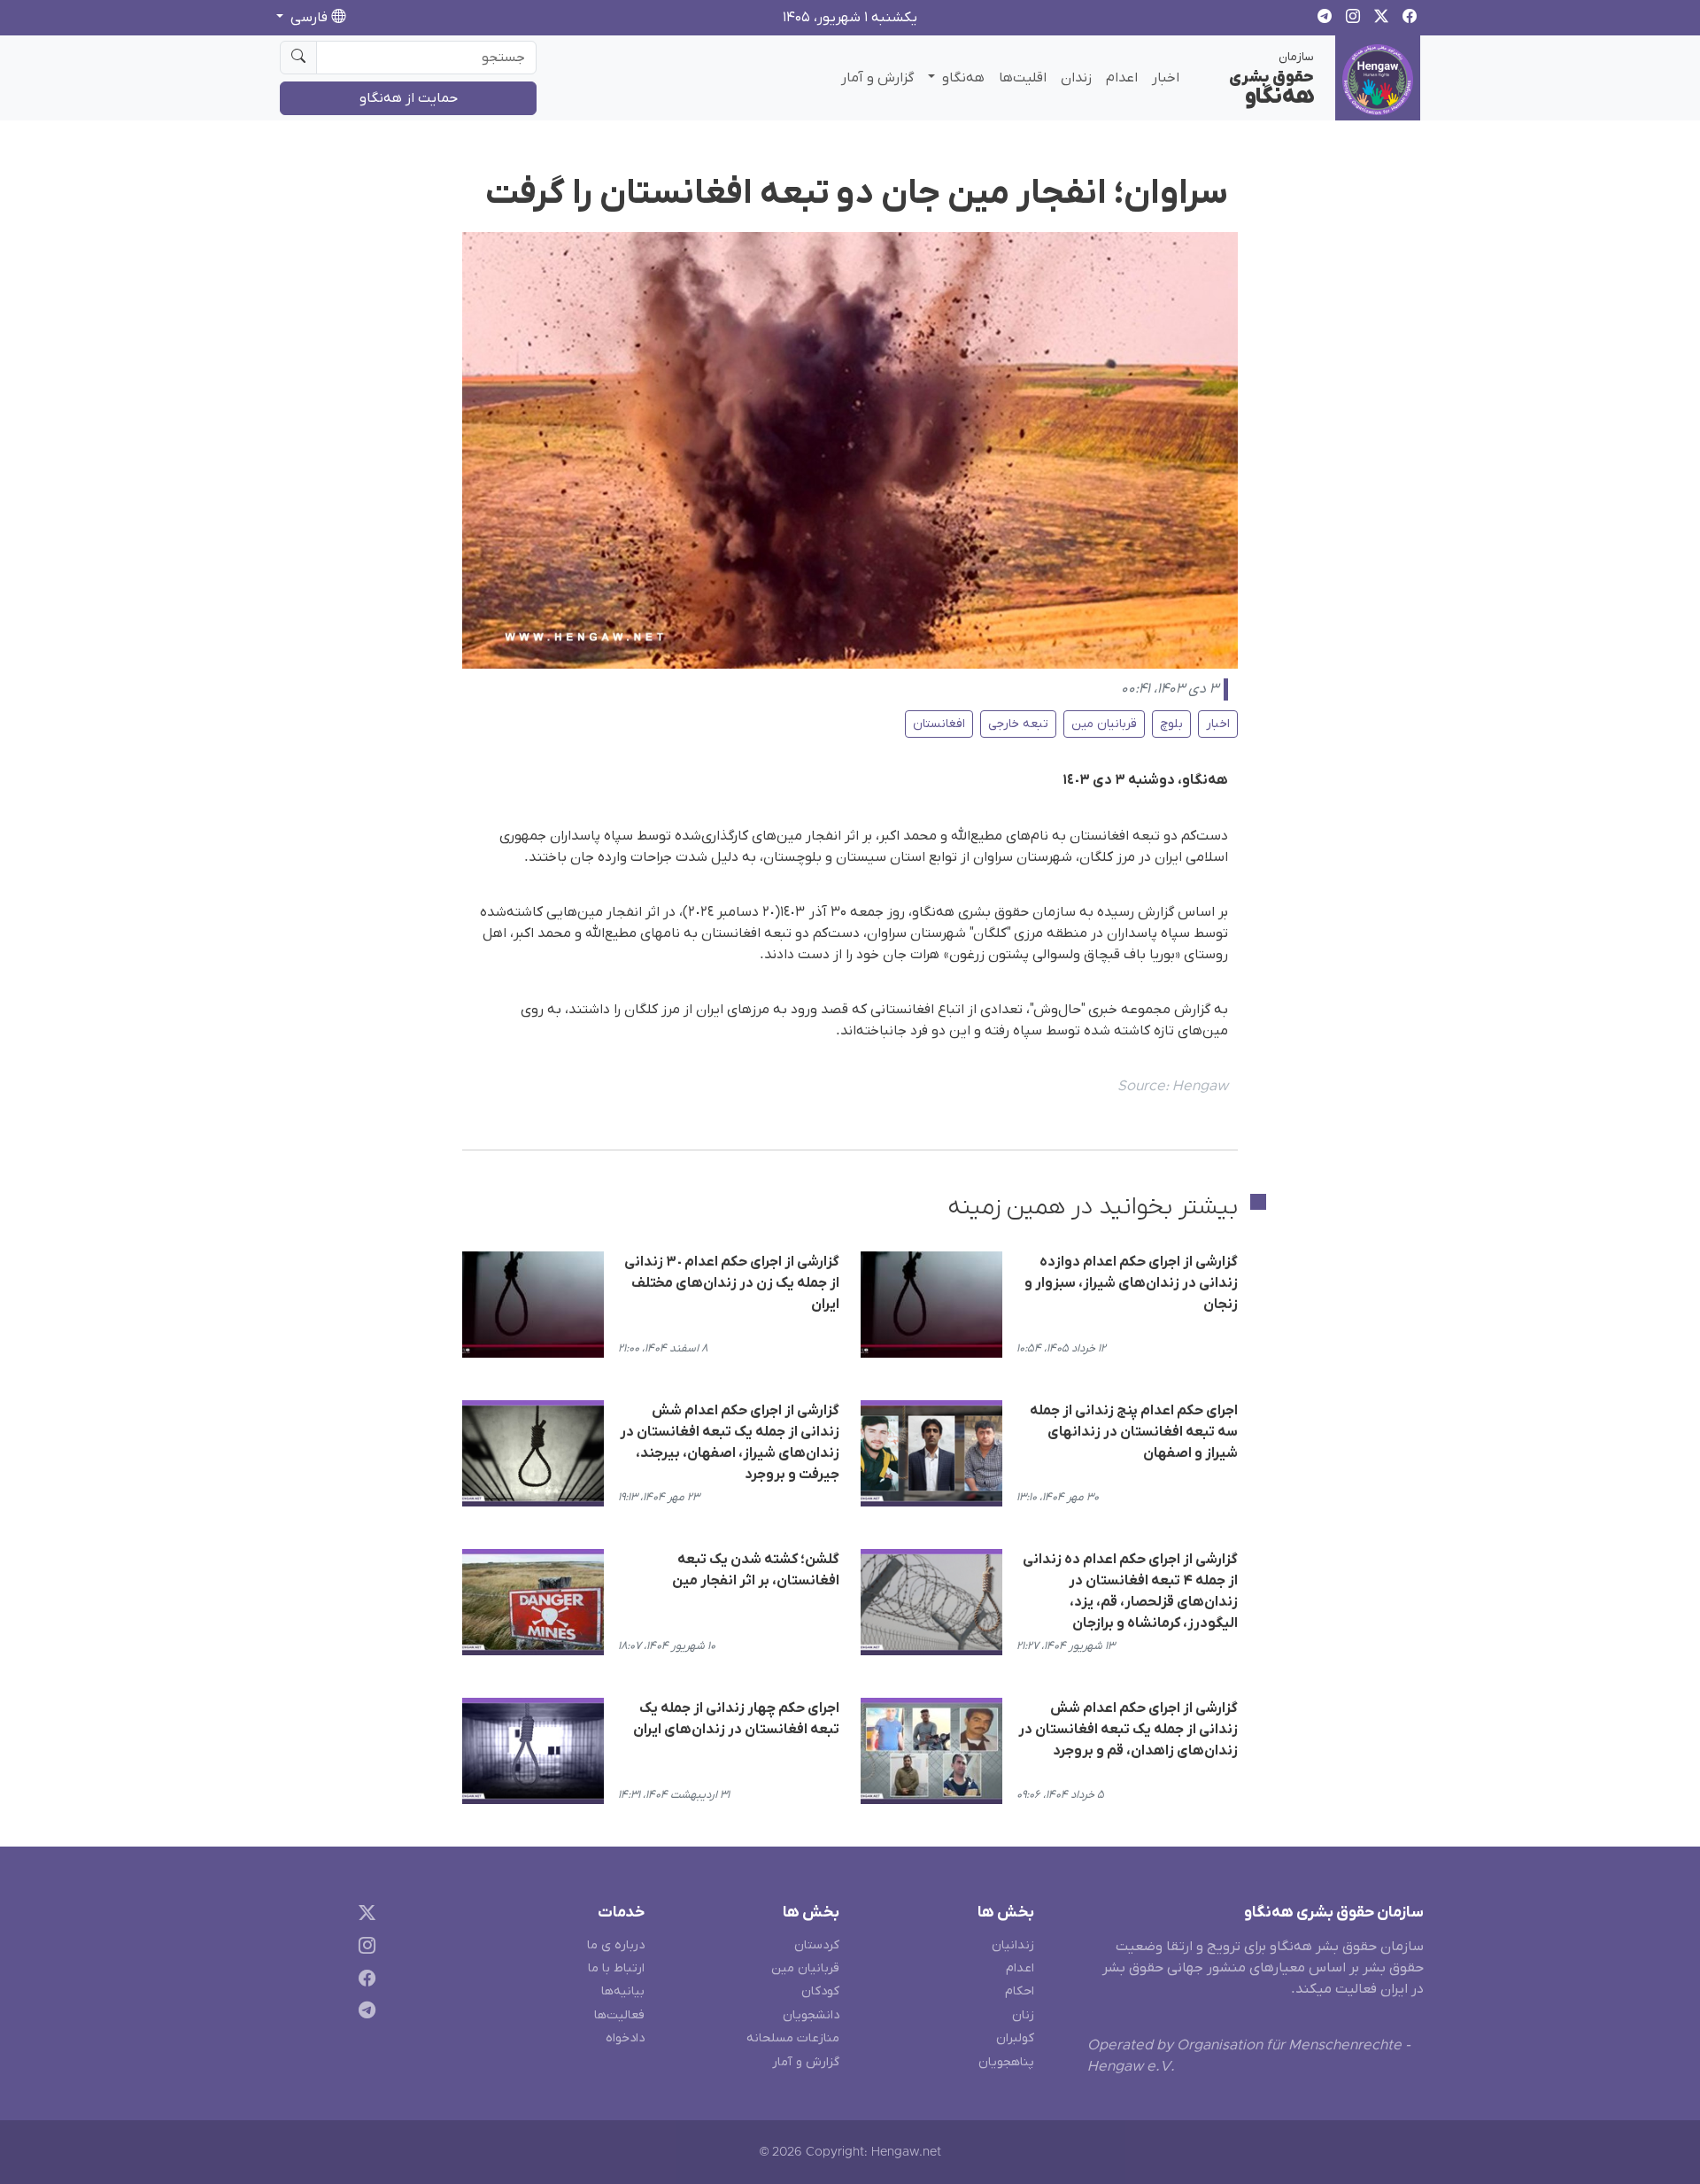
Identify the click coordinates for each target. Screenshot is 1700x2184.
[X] (363, 1916)
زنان (1023, 2015)
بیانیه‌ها (623, 1991)
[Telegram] (363, 2014)
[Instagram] (363, 1948)
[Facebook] (363, 1981)
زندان (1076, 78)
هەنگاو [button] (962, 78)
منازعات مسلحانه (793, 2038)
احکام (1020, 1991)
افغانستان (939, 724)
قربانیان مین (1104, 724)
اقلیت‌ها (1023, 78)
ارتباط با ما (616, 1968)
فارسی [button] (309, 18)
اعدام (1122, 78)
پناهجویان (1006, 2062)
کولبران (1015, 2038)
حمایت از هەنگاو (409, 98)
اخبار (1166, 78)
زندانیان (1013, 1945)
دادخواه (625, 2038)
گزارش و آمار (877, 78)
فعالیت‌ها (619, 2015)
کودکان (820, 1991)
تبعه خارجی (1018, 724)
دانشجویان (811, 2015)
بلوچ (1171, 724)
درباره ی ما (616, 1945)
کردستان (817, 1945)
